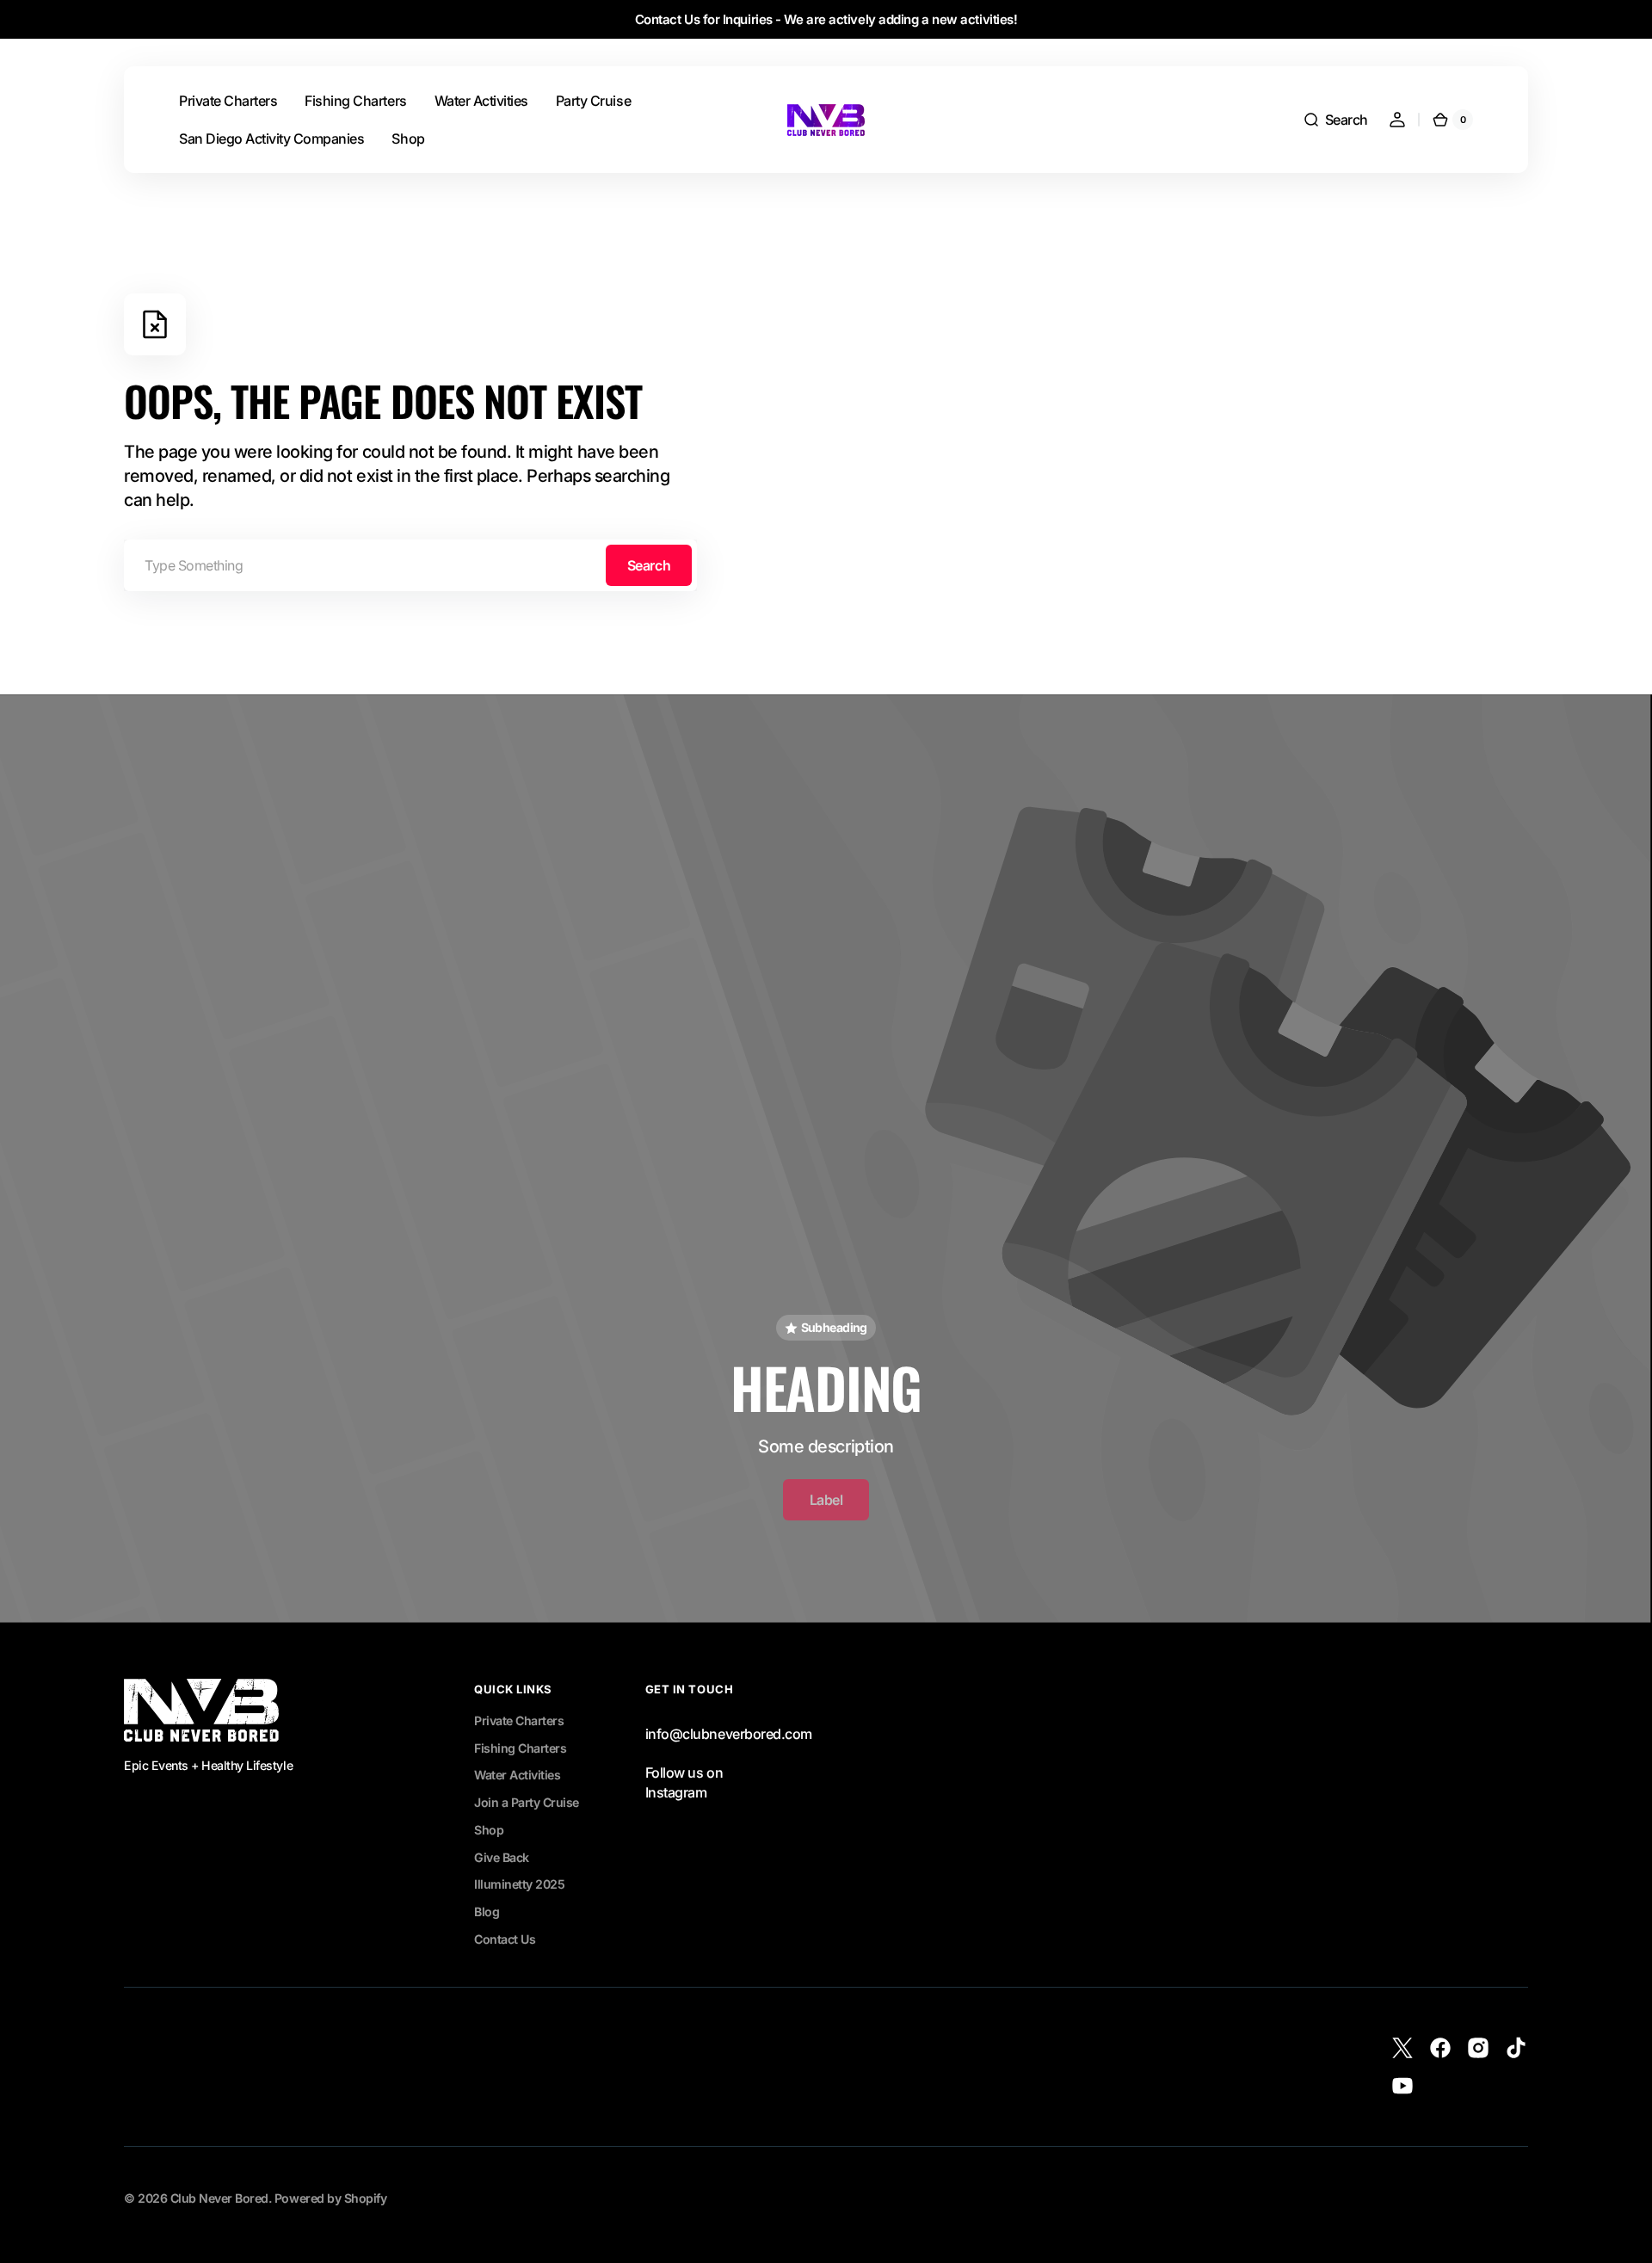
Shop (489, 1830)
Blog (487, 1912)
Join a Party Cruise (527, 1802)
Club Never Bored (219, 2198)
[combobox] (410, 565)
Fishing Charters (520, 1748)
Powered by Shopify (330, 2198)
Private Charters (519, 1720)
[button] (1335, 120)
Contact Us (505, 1939)
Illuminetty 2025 (519, 1884)
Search (649, 565)
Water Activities (517, 1775)
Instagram (676, 1792)
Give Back (502, 1857)
